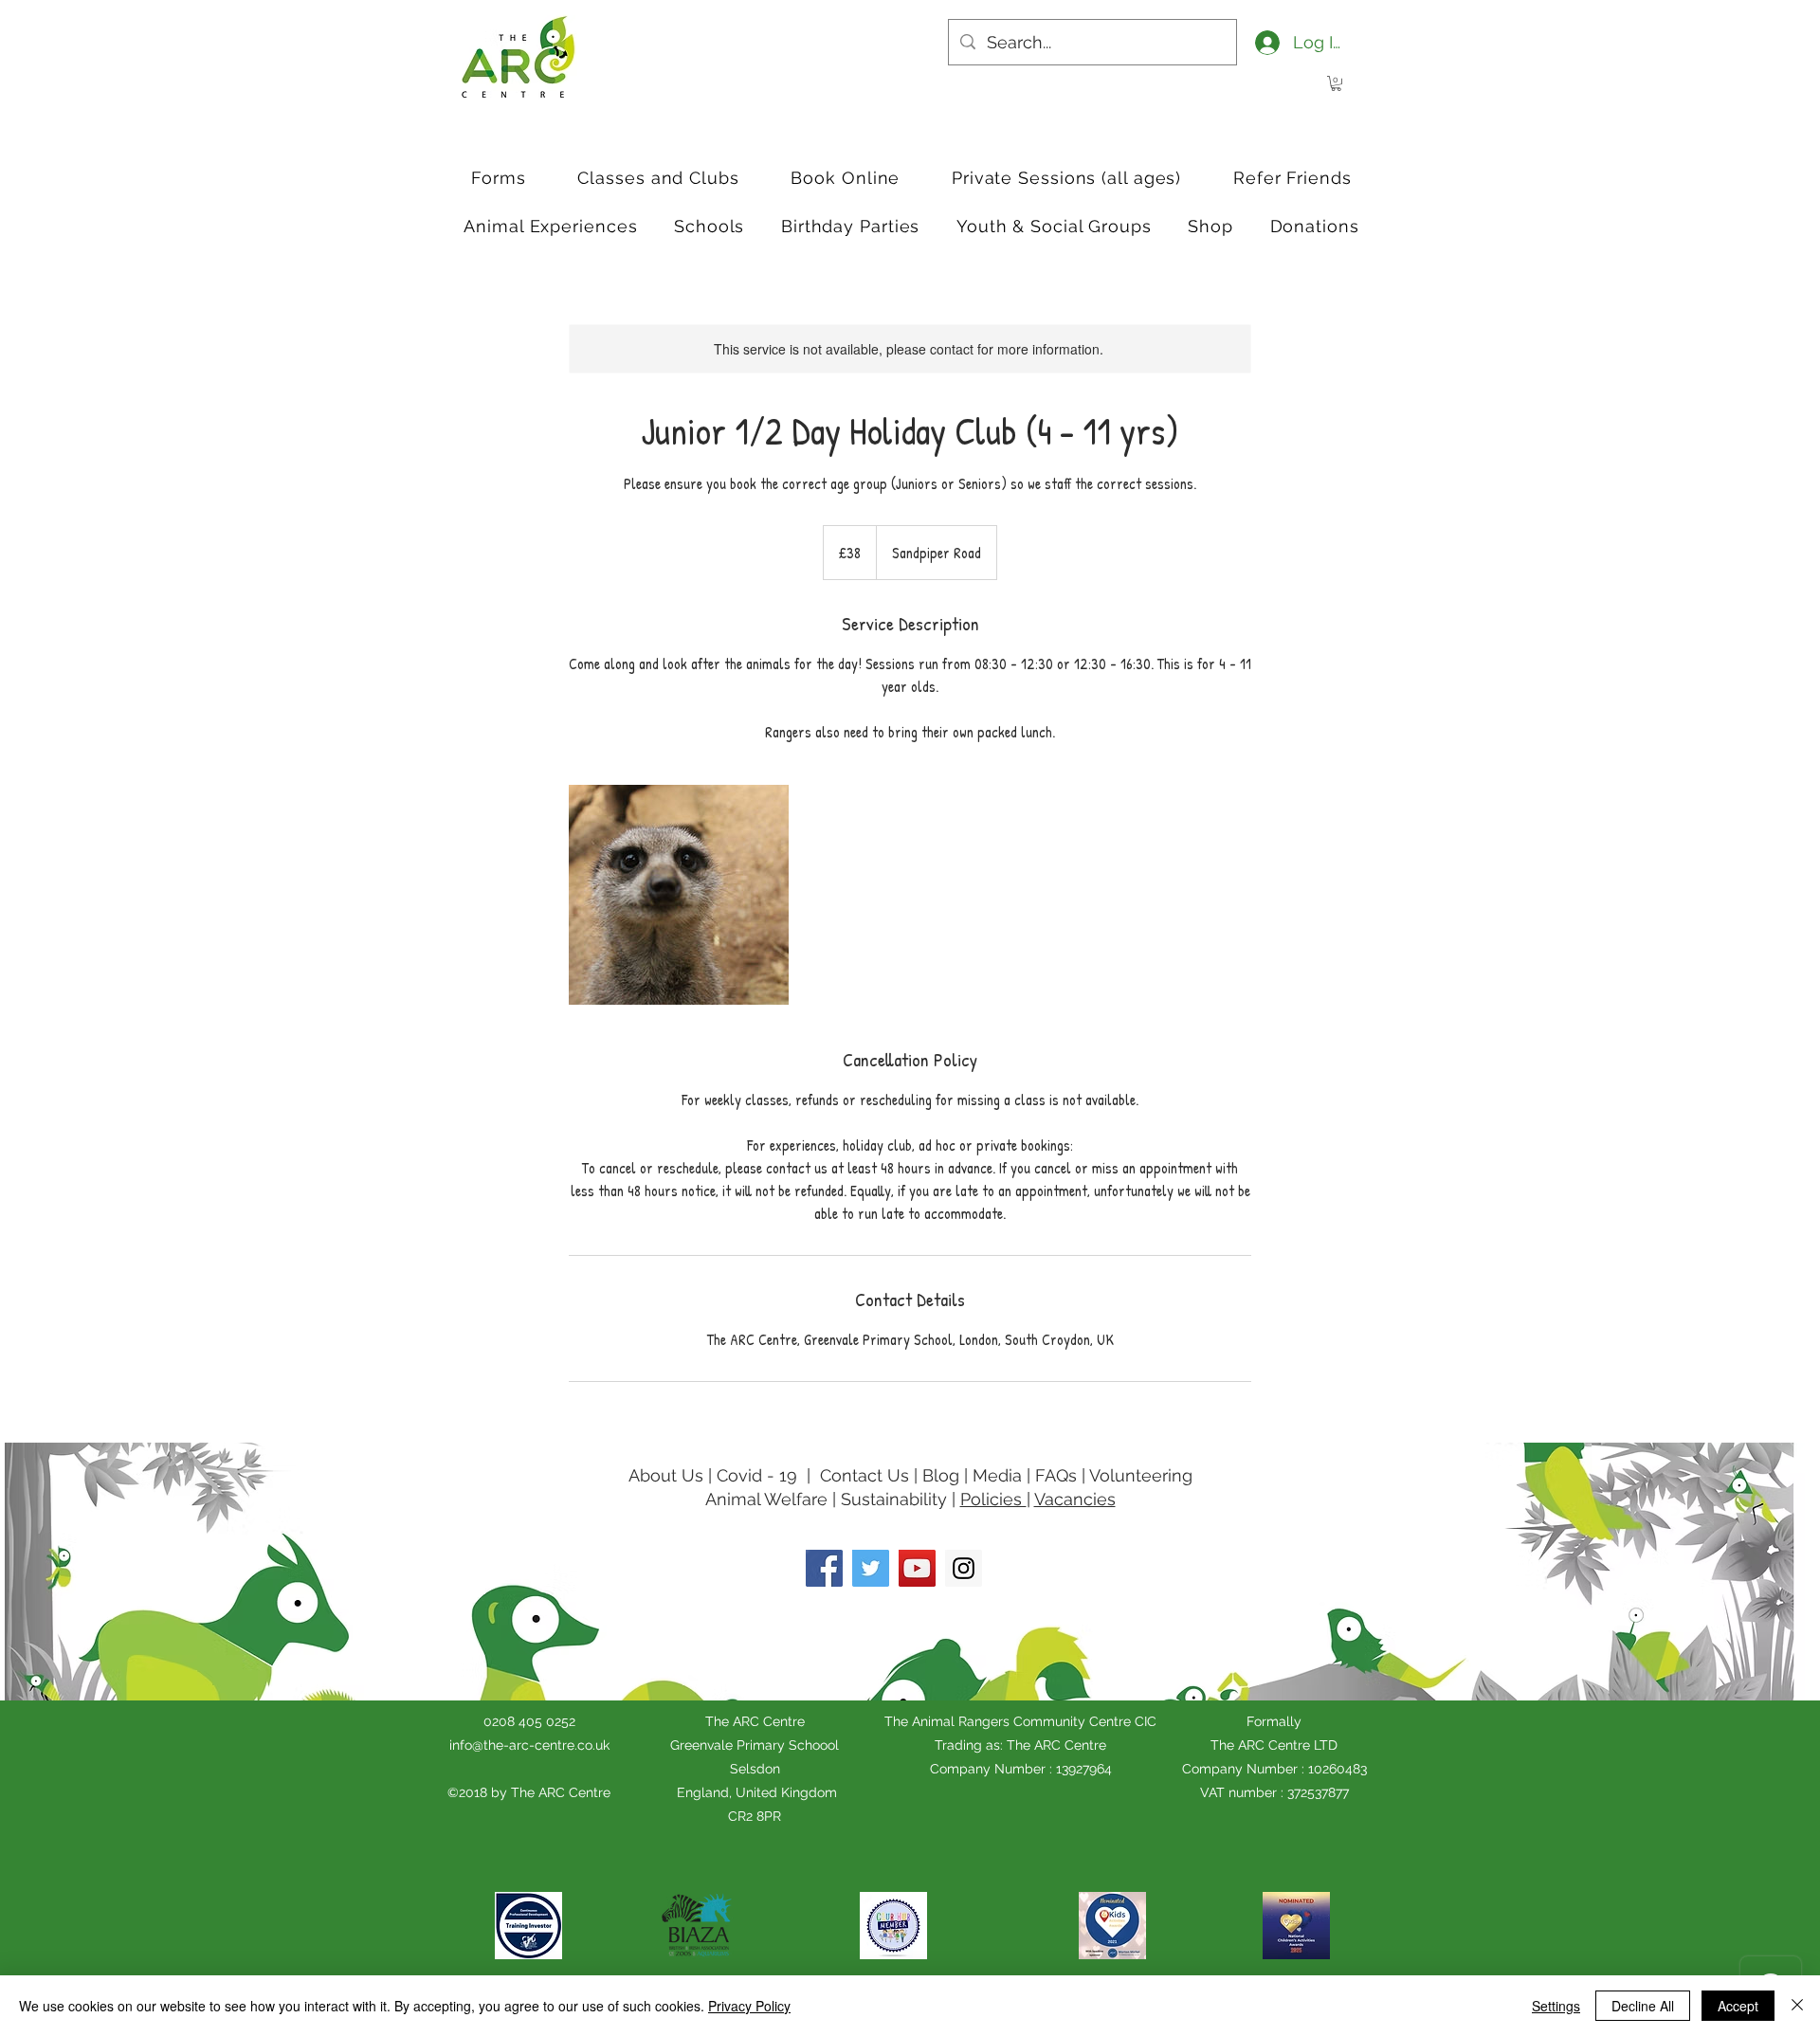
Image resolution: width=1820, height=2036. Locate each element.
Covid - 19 (757, 1475)
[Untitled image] (679, 895)
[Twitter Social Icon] (871, 1568)
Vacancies (1075, 1499)
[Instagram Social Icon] (964, 1568)
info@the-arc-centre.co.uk (529, 1745)
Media (997, 1475)
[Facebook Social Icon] (824, 1568)
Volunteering (1141, 1475)
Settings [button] (1556, 2006)
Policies (993, 1499)
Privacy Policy (749, 2006)
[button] (1336, 83)
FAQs (1056, 1475)
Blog (943, 1475)
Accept (1738, 2006)
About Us (666, 1475)
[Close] (1797, 2006)
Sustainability (894, 1499)
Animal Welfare (766, 1499)
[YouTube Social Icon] (917, 1568)
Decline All (1643, 2006)
